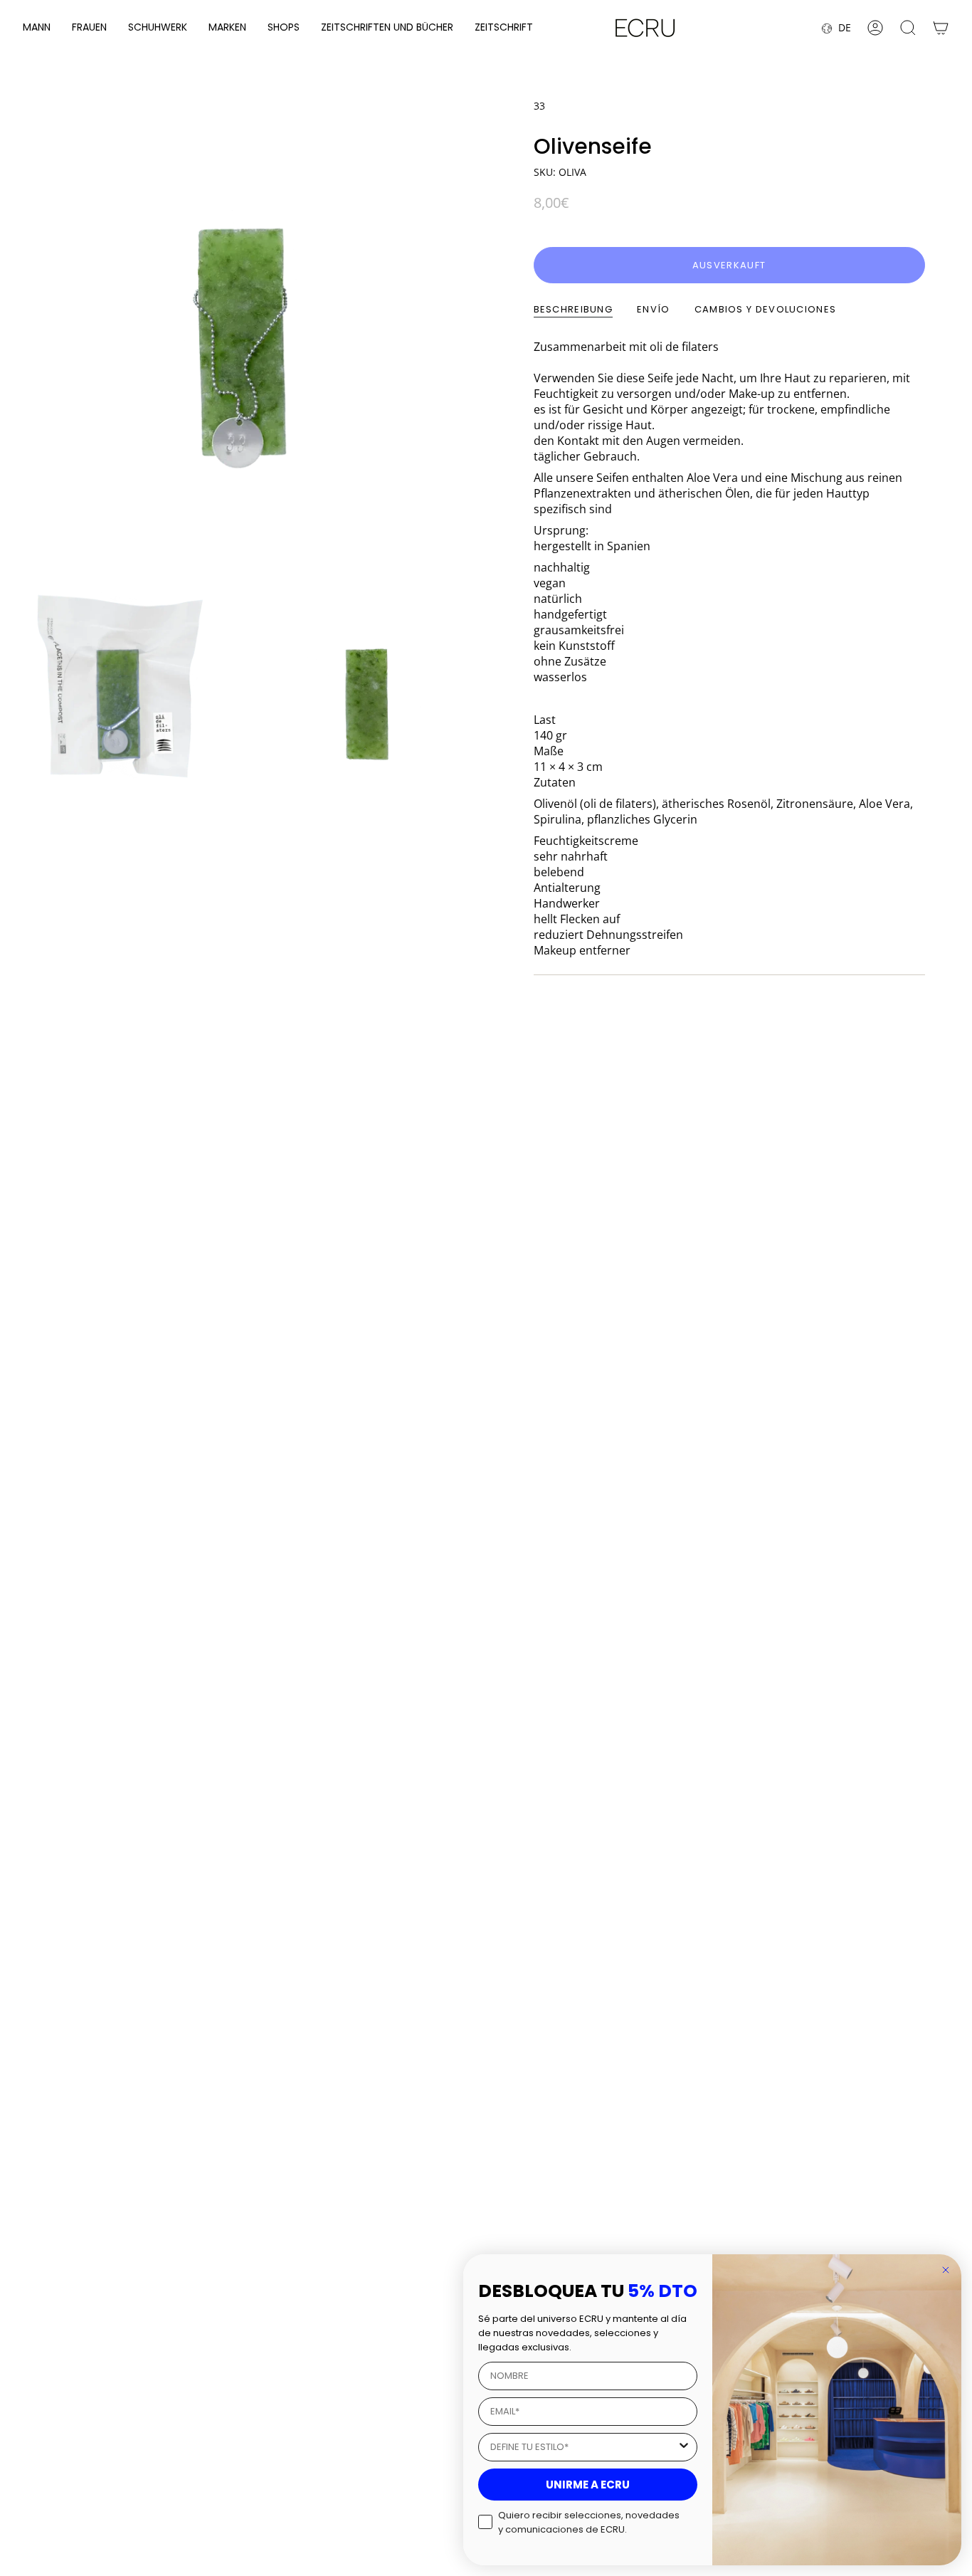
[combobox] (583, 2447)
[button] (37, 28)
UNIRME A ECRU (588, 2485)
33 (539, 106)
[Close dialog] (946, 2270)
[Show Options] (684, 2447)
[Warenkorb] (941, 28)
